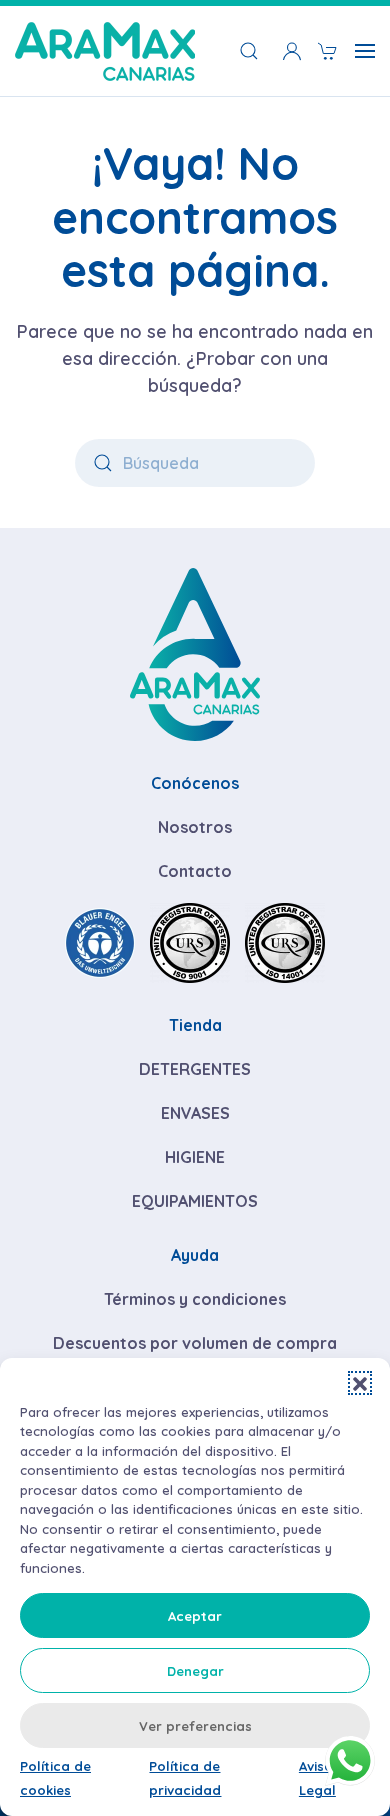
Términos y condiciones (195, 1299)
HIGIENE (195, 1157)
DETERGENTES (195, 1069)
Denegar (195, 1671)
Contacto (195, 871)
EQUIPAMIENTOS (195, 1201)
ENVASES (195, 1113)
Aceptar (195, 1616)
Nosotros (195, 827)
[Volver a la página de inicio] (105, 51)
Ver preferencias (195, 1726)
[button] (360, 1383)
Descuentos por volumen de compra (195, 1343)
